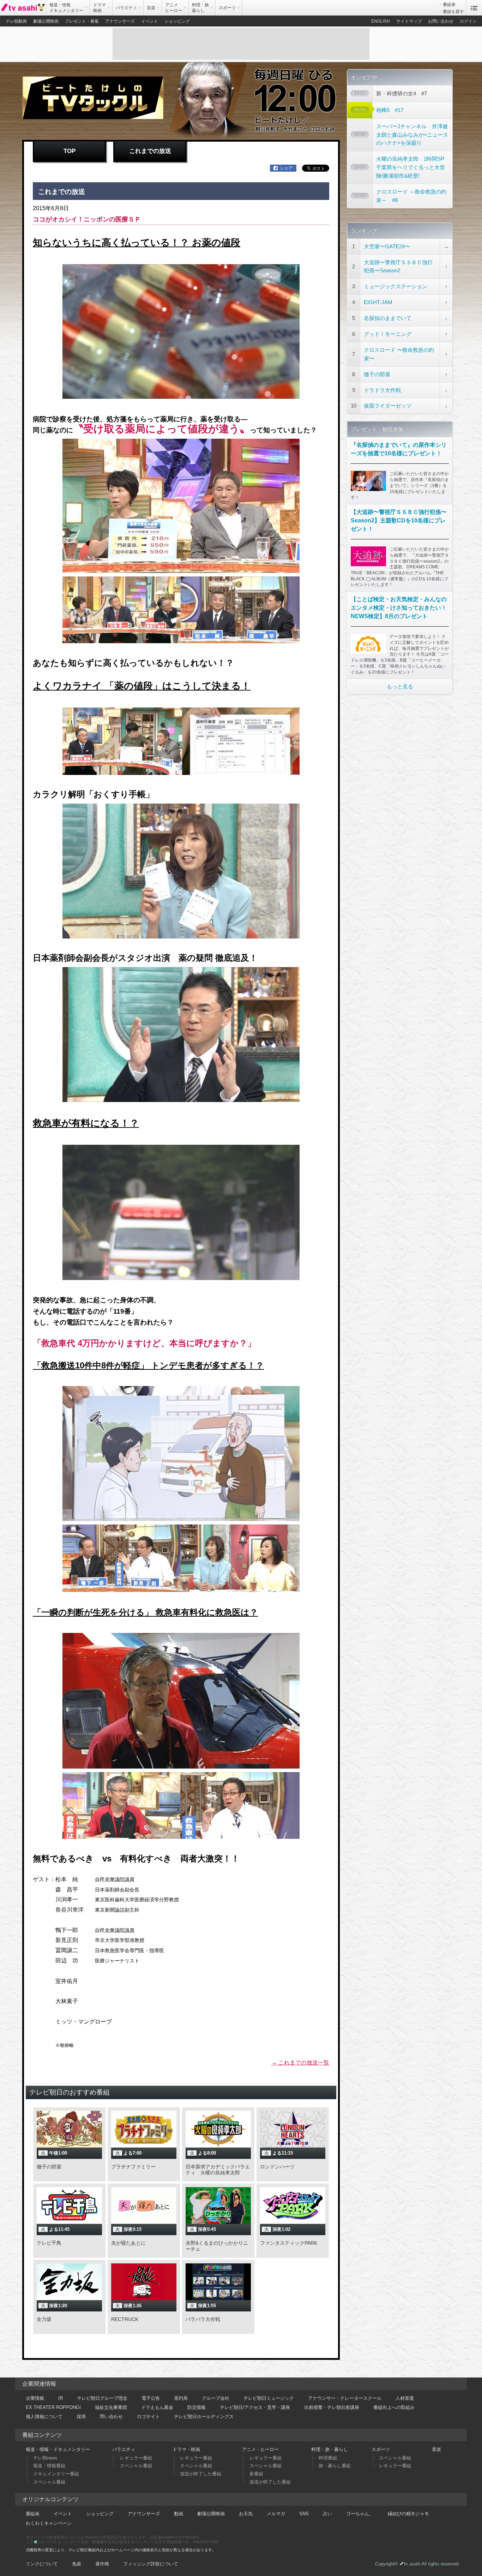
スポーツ (381, 2449)
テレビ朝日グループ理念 (102, 2398)
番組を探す (453, 12)
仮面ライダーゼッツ (388, 406)
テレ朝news (45, 2458)
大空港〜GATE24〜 (387, 246)
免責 (77, 2564)
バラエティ (124, 2449)
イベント (150, 21)
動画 (179, 2514)
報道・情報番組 (49, 2466)
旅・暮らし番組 (335, 2466)
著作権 (102, 2564)
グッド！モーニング (388, 334)
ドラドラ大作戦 (382, 390)
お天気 (246, 2514)
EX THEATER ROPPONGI (53, 2407)
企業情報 (35, 2398)
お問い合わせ (441, 21)
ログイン (468, 21)
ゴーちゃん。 (360, 2514)
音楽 (436, 2449)
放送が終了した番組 (201, 2474)
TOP (70, 151)
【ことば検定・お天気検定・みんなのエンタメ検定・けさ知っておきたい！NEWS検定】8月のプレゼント (399, 608)
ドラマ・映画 (186, 2449)
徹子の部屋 (377, 374)
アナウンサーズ (120, 21)
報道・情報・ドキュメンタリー (58, 2449)
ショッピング (177, 21)
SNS (304, 2514)
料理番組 (328, 2458)
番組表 (449, 5)
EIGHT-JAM (378, 302)
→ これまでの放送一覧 (300, 2063)
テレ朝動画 (16, 21)
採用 (81, 2417)
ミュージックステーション (396, 286)
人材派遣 (405, 2398)
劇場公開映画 (46, 21)
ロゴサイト (148, 2417)
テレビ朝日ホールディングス (204, 2417)
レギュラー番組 (136, 2458)
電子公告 (151, 2398)
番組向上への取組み (394, 2407)
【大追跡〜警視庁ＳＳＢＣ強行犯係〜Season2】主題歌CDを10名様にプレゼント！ (399, 520)
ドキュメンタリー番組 (56, 2474)
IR (61, 2398)
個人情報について (44, 2417)
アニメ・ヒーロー (260, 2449)
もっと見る (400, 686)
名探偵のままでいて (388, 318)
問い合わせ (111, 2417)
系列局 (181, 2398)
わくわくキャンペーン (49, 2523)
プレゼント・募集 (82, 21)
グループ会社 (216, 2398)
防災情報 (197, 2407)
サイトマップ (409, 21)
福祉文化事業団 (111, 2407)
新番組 (256, 2474)
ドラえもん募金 (157, 2407)
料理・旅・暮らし (330, 2449)
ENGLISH (381, 21)
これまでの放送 (150, 151)
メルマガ (276, 2514)
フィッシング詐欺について (151, 2564)
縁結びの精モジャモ (408, 2514)
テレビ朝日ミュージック (269, 2398)
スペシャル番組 (49, 2482)
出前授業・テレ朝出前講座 (332, 2407)
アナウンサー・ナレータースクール (345, 2398)
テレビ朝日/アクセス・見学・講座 (255, 2407)
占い (327, 2514)
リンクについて (42, 2564)
